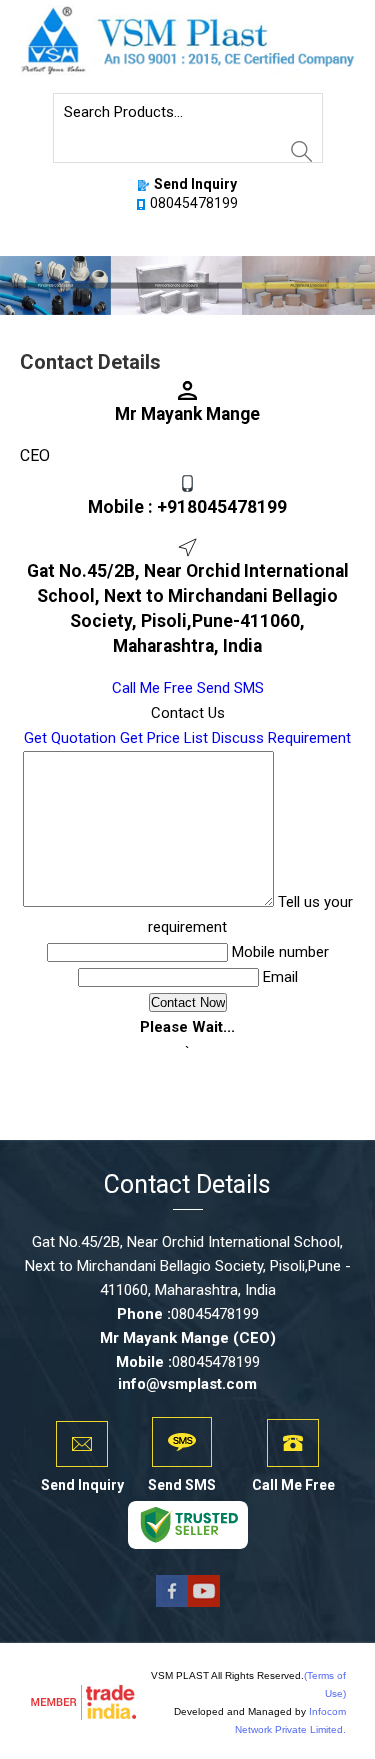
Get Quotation (70, 738)
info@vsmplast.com (187, 1384)
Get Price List (164, 738)
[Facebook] (172, 1605)
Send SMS (230, 688)
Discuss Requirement (281, 738)
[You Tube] (204, 1605)
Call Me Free (152, 688)
